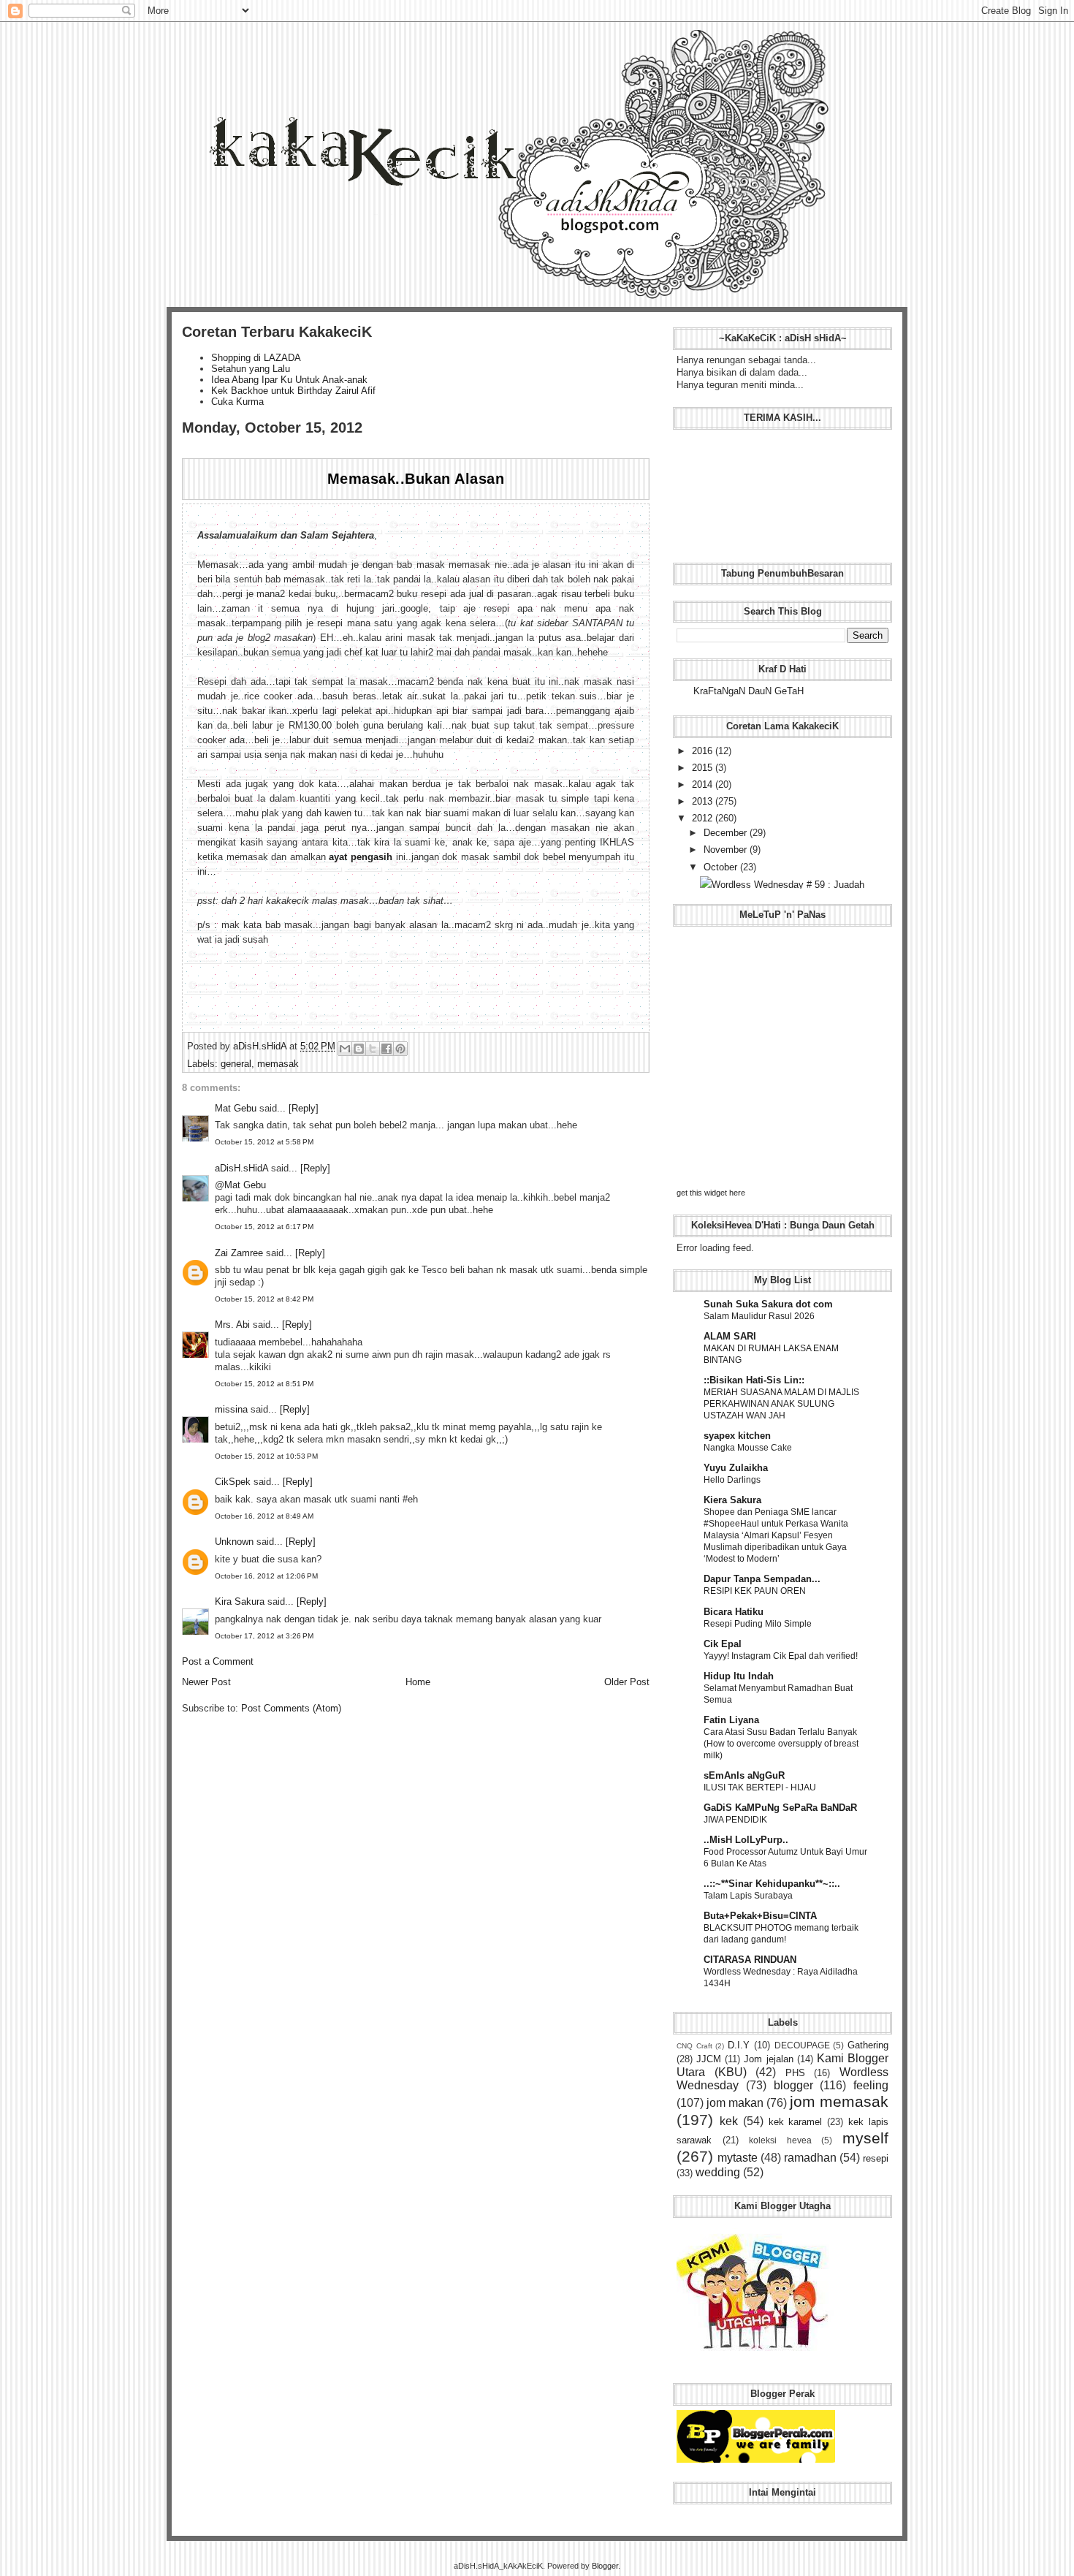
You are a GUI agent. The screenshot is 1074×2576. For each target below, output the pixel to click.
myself (865, 2138)
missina (231, 1409)
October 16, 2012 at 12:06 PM (266, 1576)
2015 (704, 768)
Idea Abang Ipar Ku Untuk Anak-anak (289, 380)
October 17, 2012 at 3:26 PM (264, 1636)
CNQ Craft (694, 2046)
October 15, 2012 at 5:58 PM (264, 1142)
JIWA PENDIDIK (735, 1820)
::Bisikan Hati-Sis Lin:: (754, 1380)
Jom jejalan (768, 2059)
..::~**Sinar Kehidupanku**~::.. (772, 1884)
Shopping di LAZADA (256, 358)
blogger (793, 2085)
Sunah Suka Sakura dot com (768, 1304)
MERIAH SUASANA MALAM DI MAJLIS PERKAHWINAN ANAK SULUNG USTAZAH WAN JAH (781, 1404)
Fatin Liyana (731, 1720)
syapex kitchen (737, 1436)
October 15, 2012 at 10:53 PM (266, 1456)
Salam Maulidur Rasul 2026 (759, 1316)
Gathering (868, 2045)
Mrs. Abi (232, 1325)
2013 (704, 801)
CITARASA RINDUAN (750, 1960)
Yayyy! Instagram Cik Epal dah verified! (781, 1656)
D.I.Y (739, 2045)
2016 (704, 751)
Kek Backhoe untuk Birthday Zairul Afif (293, 391)
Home (418, 1682)
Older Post (627, 1682)
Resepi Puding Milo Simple (758, 1624)
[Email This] (345, 1049)
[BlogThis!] (359, 1049)
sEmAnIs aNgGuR (744, 1775)
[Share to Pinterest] (400, 1049)
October (722, 867)
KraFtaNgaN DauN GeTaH (749, 691)
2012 (704, 818)
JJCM (709, 2059)
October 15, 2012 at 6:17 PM (264, 1227)
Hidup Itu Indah (739, 1676)
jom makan (735, 2103)
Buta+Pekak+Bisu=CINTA (760, 1916)
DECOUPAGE (802, 2045)
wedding (718, 2172)
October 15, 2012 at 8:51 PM (264, 1384)
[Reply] (304, 1108)
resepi (876, 2158)
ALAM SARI (730, 1336)
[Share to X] (373, 1049)
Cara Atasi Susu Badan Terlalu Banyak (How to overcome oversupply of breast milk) (781, 1744)
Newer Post (206, 1682)
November (727, 850)
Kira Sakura (240, 1602)
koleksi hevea (780, 2140)
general (236, 1064)
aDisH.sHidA (261, 1046)
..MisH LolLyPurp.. (746, 1840)
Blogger (605, 2566)
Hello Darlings (732, 1480)
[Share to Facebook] (386, 1049)
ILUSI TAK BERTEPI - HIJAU (760, 1787)
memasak (278, 1064)
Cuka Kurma (237, 402)
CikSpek (233, 1482)
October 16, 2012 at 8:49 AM (264, 1516)
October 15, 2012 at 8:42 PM (264, 1299)
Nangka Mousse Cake (748, 1448)
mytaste (738, 2158)
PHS (795, 2073)
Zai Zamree (239, 1253)
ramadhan (810, 2158)
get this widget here (711, 1193)
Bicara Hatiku (734, 1612)
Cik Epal (723, 1644)
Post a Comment (218, 1661)
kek (729, 2121)
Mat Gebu (236, 1108)
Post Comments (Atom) (291, 1708)
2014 (704, 784)
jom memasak (839, 2101)
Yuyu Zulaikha (736, 1468)
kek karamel (796, 2122)
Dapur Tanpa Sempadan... (762, 1579)
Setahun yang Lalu (251, 369)
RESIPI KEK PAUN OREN (755, 1591)
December (727, 833)
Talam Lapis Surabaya (748, 1896)
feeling (871, 2085)
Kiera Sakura (732, 1500)
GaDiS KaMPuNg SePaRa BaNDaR (780, 1808)
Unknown (234, 1542)
